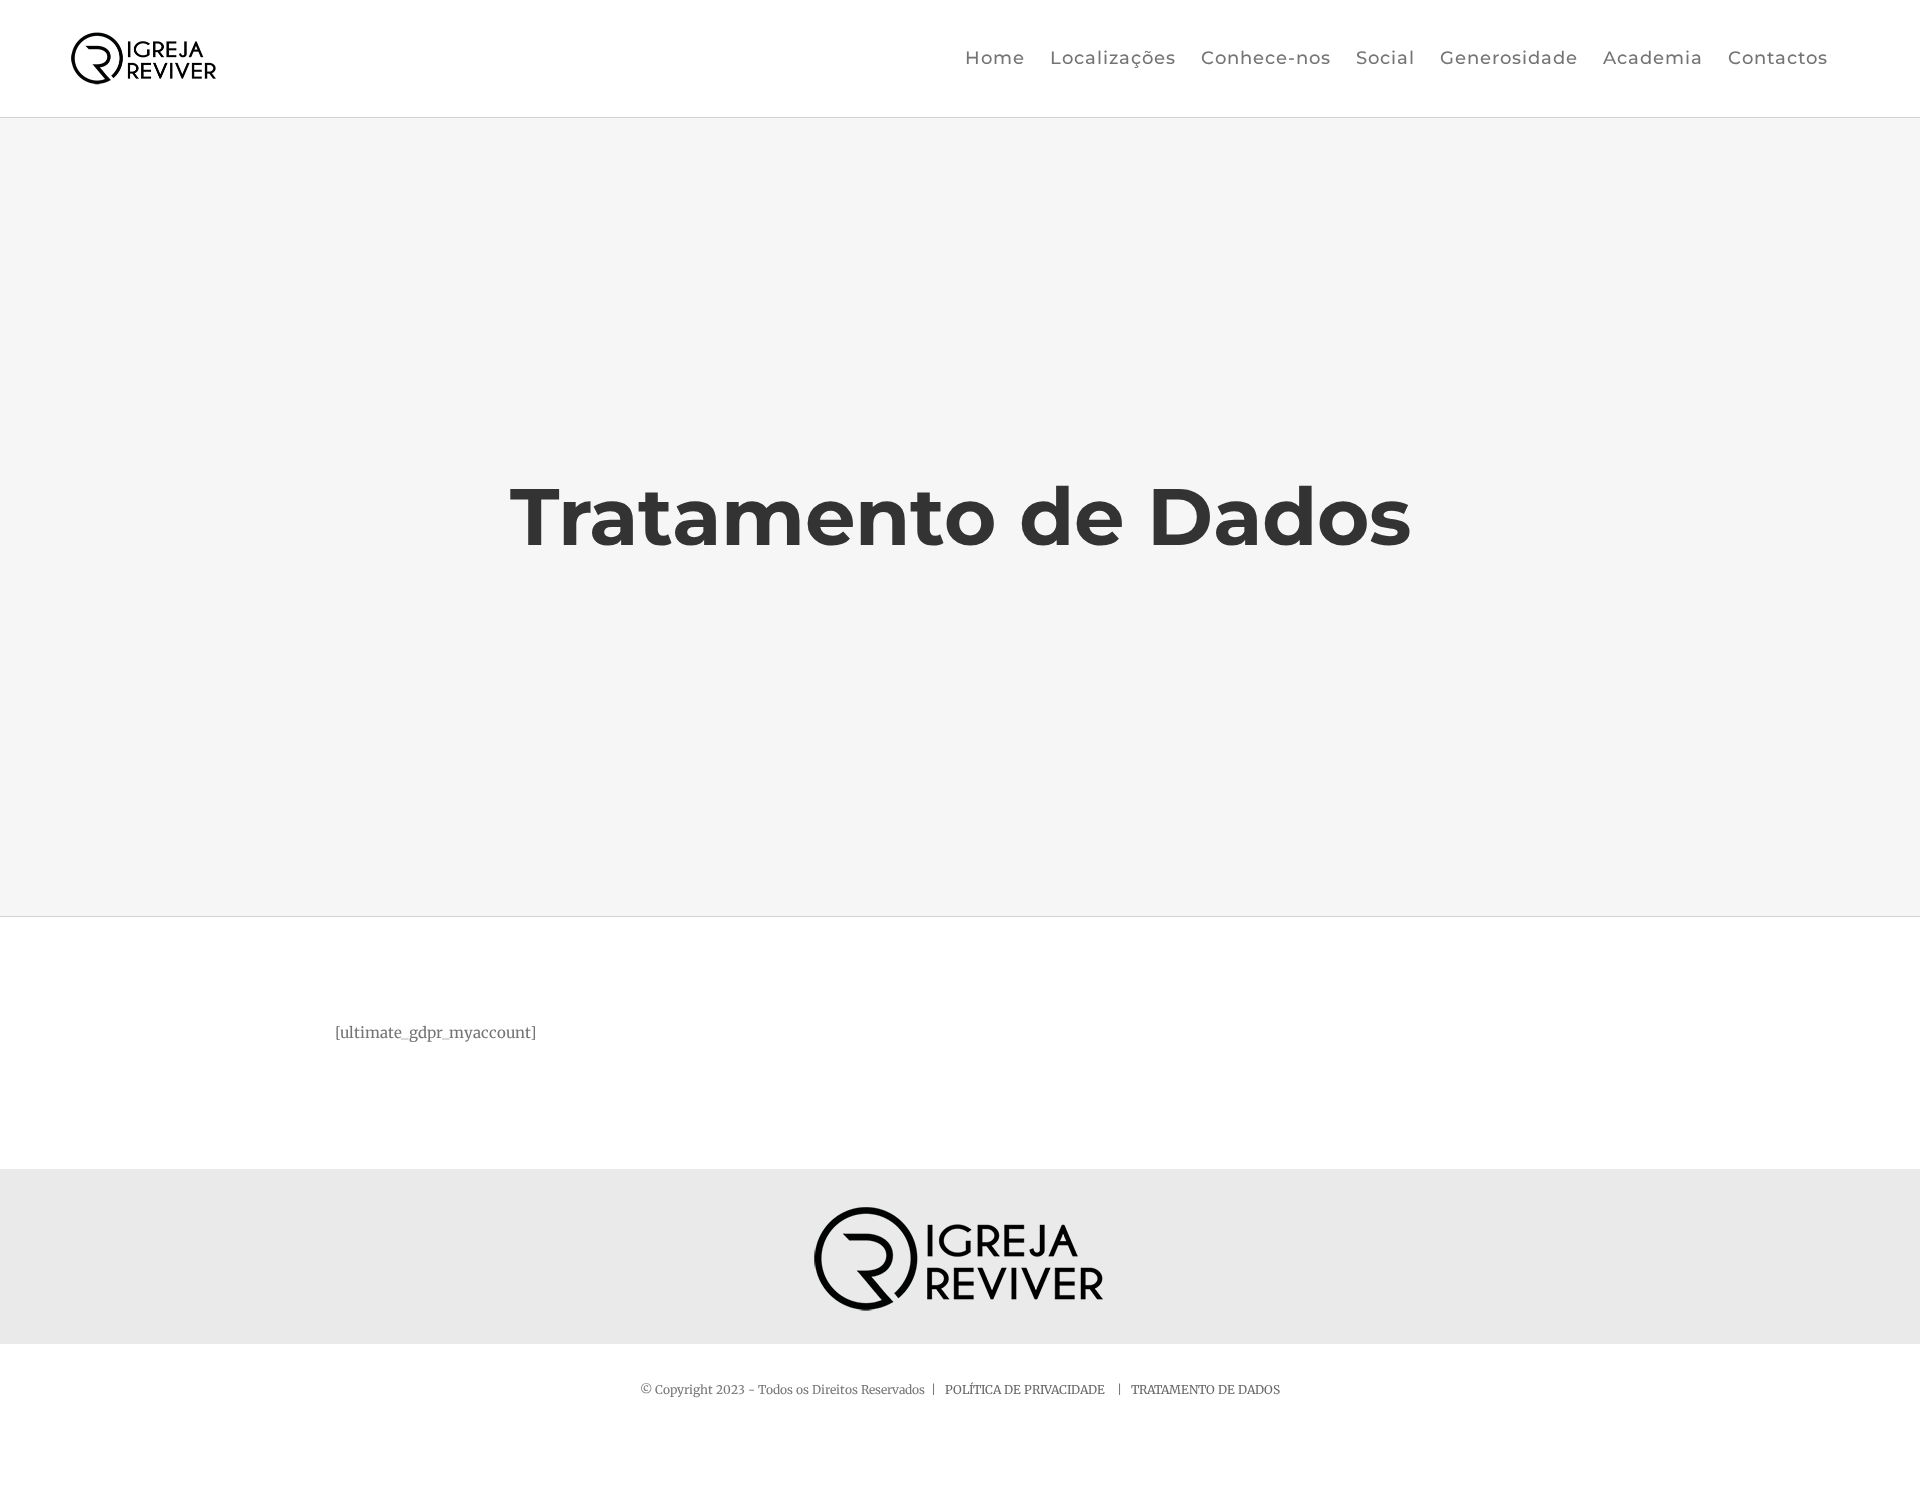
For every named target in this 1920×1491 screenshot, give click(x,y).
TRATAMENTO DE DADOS (1205, 1389)
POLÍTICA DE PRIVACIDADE (1026, 1389)
